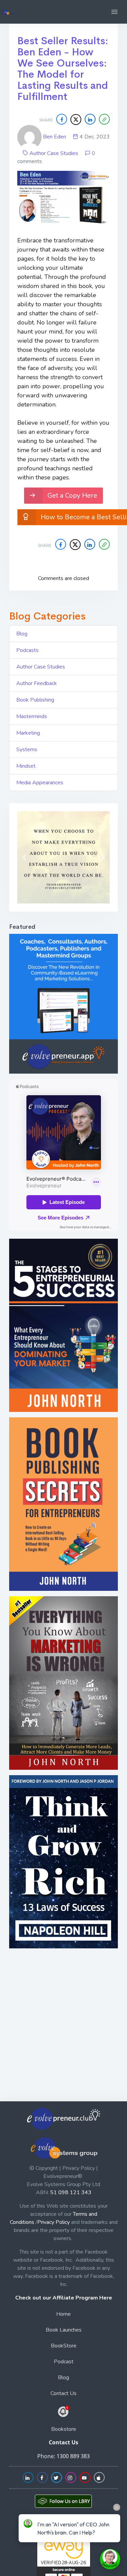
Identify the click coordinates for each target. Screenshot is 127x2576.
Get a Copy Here (72, 495)
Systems (27, 750)
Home (63, 2314)
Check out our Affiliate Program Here (64, 2298)
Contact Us (63, 2393)
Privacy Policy (54, 2222)
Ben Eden (55, 137)
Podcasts (27, 650)
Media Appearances (40, 783)
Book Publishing (35, 700)
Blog (22, 634)
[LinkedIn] (90, 119)
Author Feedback (37, 683)
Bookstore (64, 2429)
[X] (76, 120)
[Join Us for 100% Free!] (64, 2411)
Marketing (28, 733)
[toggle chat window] (110, 2559)
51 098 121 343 (71, 2192)
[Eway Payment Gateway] (64, 2560)
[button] (114, 12)
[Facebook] (62, 119)
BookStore (64, 2346)
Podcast (64, 2362)
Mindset (26, 766)
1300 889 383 (73, 2456)
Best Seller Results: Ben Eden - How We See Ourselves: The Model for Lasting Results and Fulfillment (63, 69)
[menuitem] (63, 2315)
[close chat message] (117, 2507)
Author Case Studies (54, 153)
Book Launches (64, 2330)
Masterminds (32, 716)
